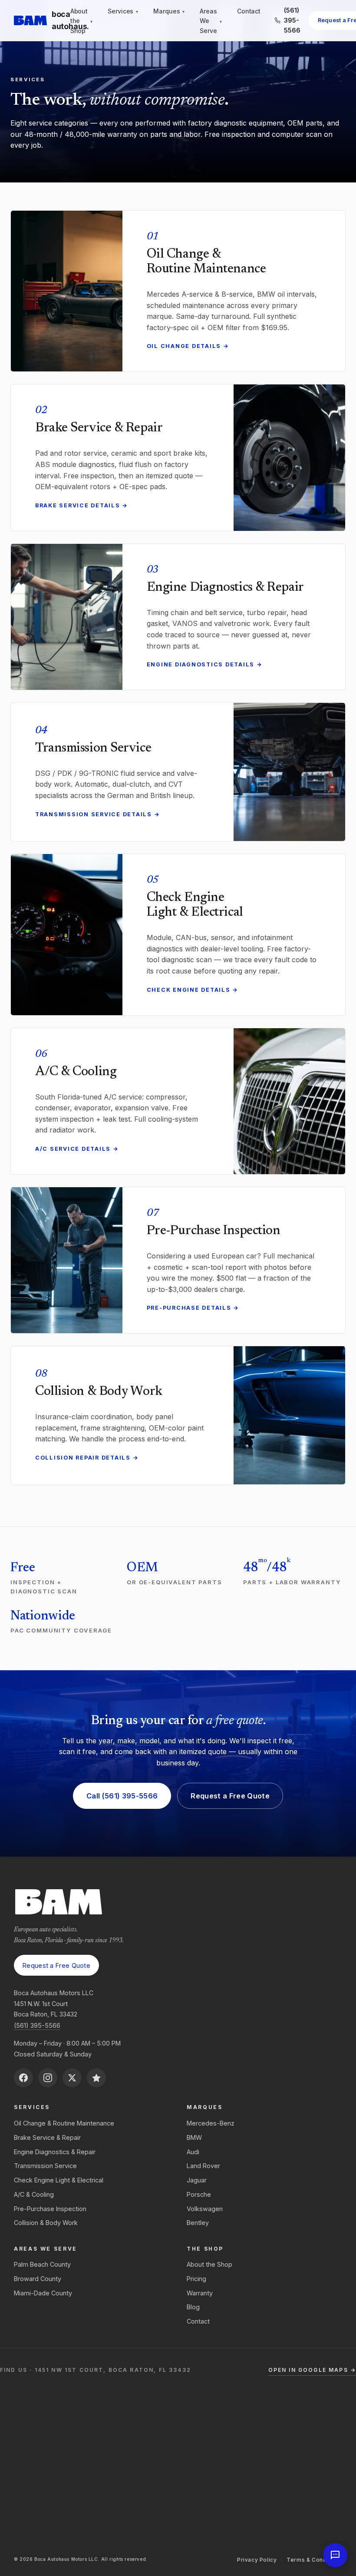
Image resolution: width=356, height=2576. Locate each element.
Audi (193, 2152)
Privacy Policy (257, 2560)
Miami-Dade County (43, 2293)
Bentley (198, 2223)
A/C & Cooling (34, 2194)
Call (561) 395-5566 (122, 1796)
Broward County (38, 2279)
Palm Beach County (42, 2264)
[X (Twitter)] (72, 2078)
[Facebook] (23, 2078)
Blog (193, 2307)
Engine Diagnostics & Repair (55, 2152)
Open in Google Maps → (312, 2370)
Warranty (200, 2293)
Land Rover (203, 2166)
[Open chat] (335, 2555)
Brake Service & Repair (47, 2137)
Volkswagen (205, 2209)
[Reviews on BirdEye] (96, 2078)
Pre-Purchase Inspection (50, 2209)
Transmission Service (45, 2166)
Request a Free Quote (230, 1796)
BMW (194, 2137)
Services (123, 11)
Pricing (196, 2279)
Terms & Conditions (314, 2560)
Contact (249, 11)
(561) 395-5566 (37, 2025)
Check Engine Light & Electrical (59, 2180)
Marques (169, 11)
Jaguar (197, 2180)
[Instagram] (48, 2078)
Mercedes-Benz (211, 2123)
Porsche (199, 2194)
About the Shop (81, 21)
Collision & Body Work (46, 2223)
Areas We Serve (211, 21)
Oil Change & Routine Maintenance (64, 2123)
